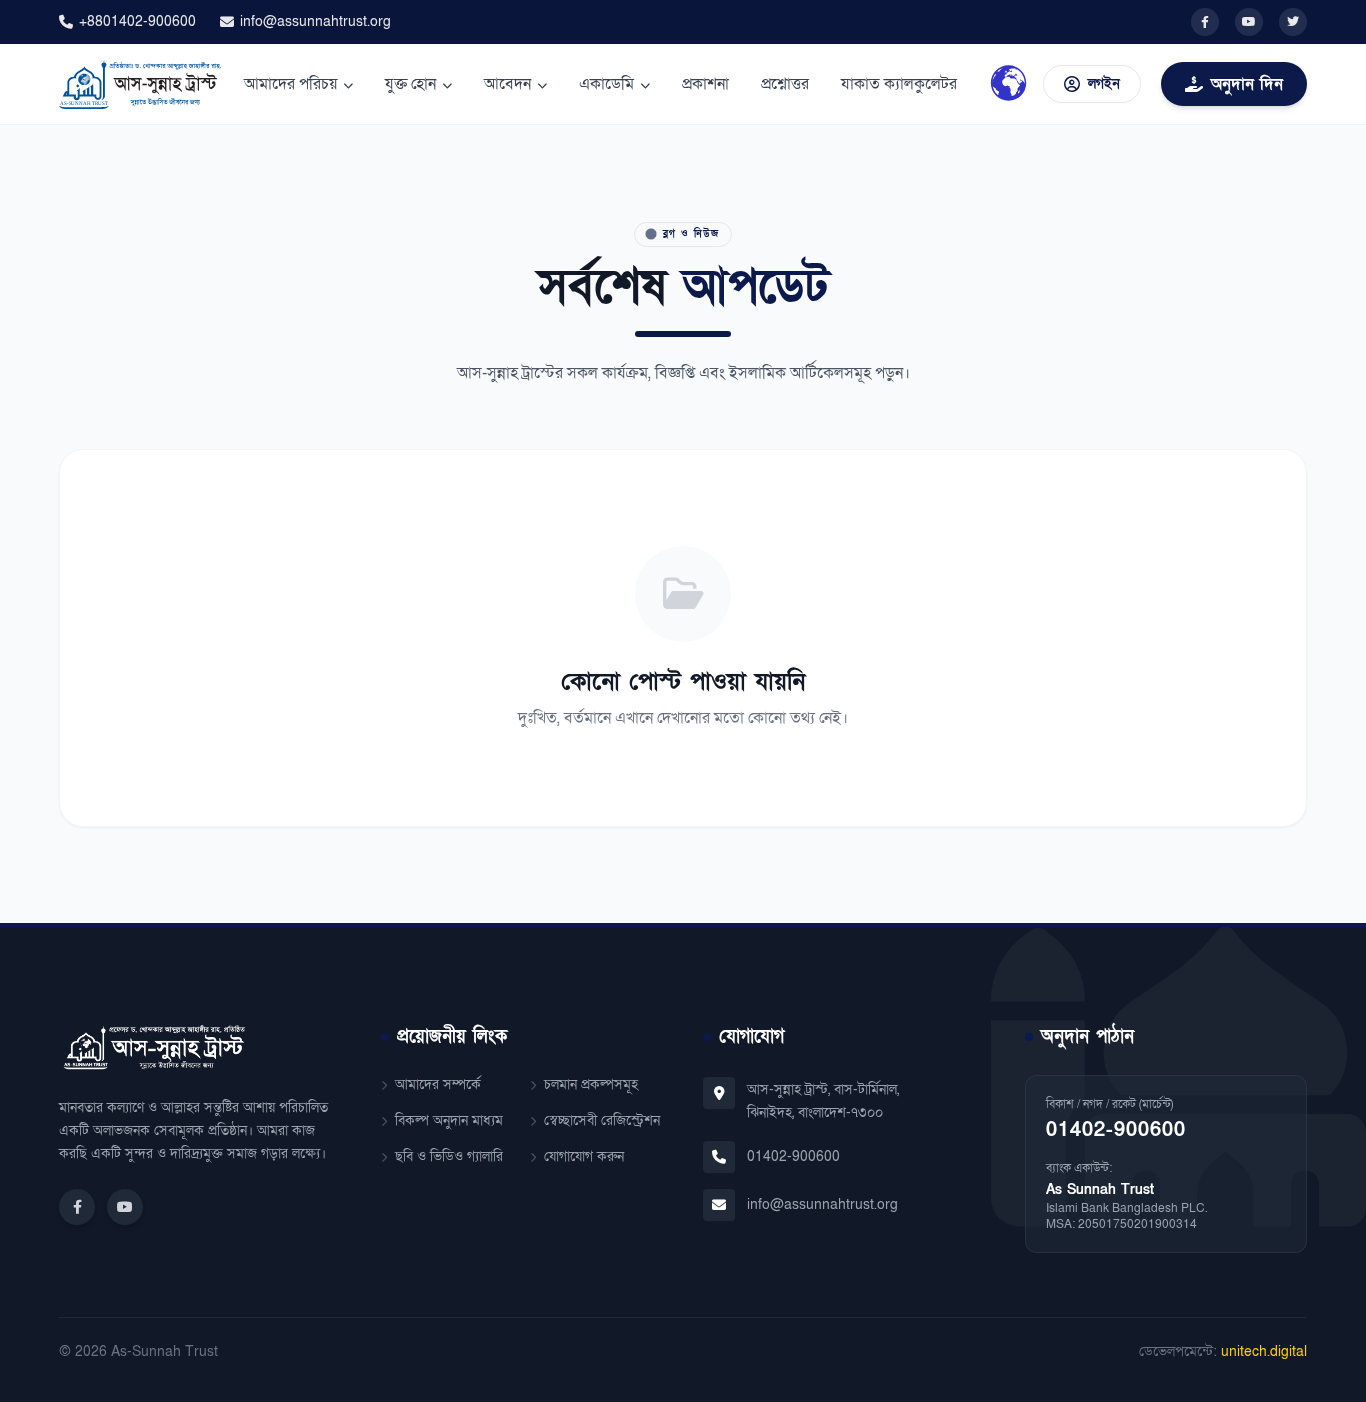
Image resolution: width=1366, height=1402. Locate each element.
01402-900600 (793, 1156)
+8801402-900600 (137, 21)
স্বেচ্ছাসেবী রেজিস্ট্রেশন (602, 1120)
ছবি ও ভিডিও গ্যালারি (449, 1156)
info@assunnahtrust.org (315, 21)
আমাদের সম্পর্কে (438, 1084)
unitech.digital (1264, 1351)
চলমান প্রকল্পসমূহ (591, 1084)
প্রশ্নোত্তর (785, 84)
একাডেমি (606, 84)
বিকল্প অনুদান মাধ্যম (449, 1120)
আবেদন (507, 84)
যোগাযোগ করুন (584, 1156)
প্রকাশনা (705, 84)
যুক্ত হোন (410, 84)
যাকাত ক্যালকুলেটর (899, 84)
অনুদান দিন (1247, 84)
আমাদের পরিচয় (290, 84)
